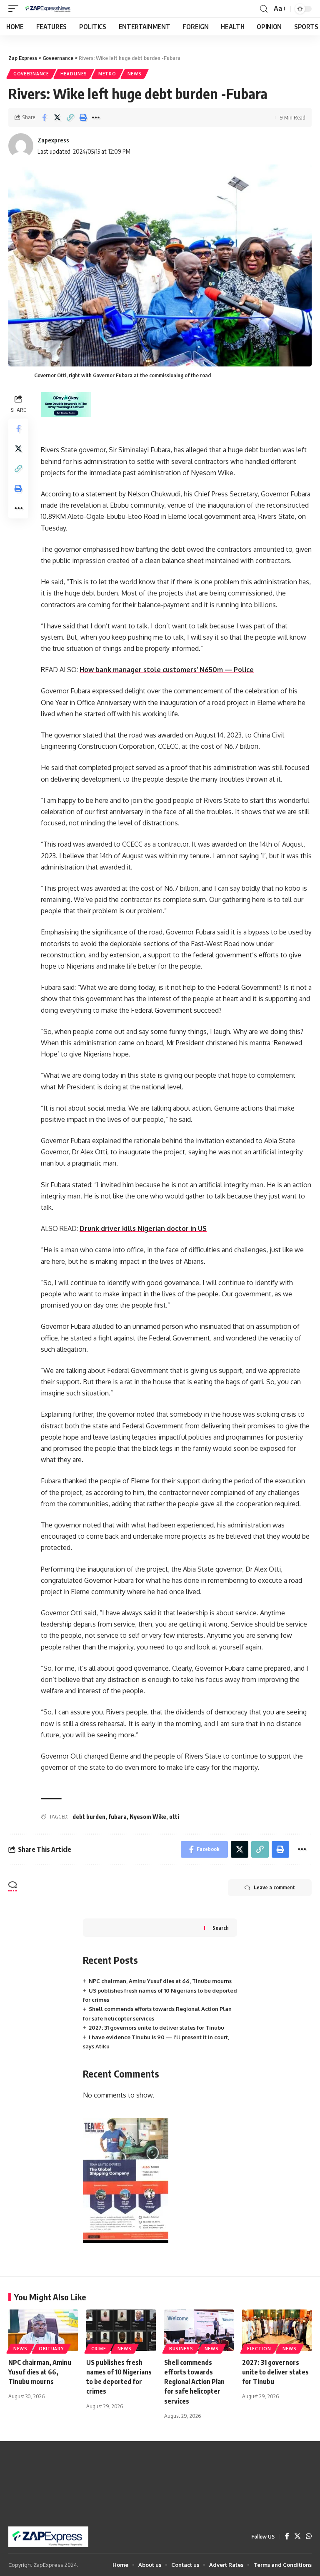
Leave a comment (274, 1887)
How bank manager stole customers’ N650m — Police (167, 670)
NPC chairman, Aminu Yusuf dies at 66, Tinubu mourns (160, 1981)
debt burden (89, 1817)
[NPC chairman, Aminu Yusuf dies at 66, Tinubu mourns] (43, 2330)
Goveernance (31, 74)
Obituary (51, 2349)
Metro (107, 74)
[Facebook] (287, 2537)
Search (221, 1928)
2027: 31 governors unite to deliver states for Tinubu (156, 2028)
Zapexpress (53, 140)
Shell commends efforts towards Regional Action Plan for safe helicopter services (194, 2382)
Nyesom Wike (148, 1817)
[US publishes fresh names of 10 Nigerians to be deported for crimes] (121, 2330)
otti (174, 1817)
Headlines (74, 74)
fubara (117, 1817)
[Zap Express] (49, 9)
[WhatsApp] (309, 2537)
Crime (99, 2349)
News (135, 74)
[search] (264, 9)
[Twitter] (297, 2537)
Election (259, 2349)
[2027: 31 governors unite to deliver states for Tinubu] (277, 2330)
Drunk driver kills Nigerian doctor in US (143, 1228)
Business (181, 2349)
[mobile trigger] (15, 9)
